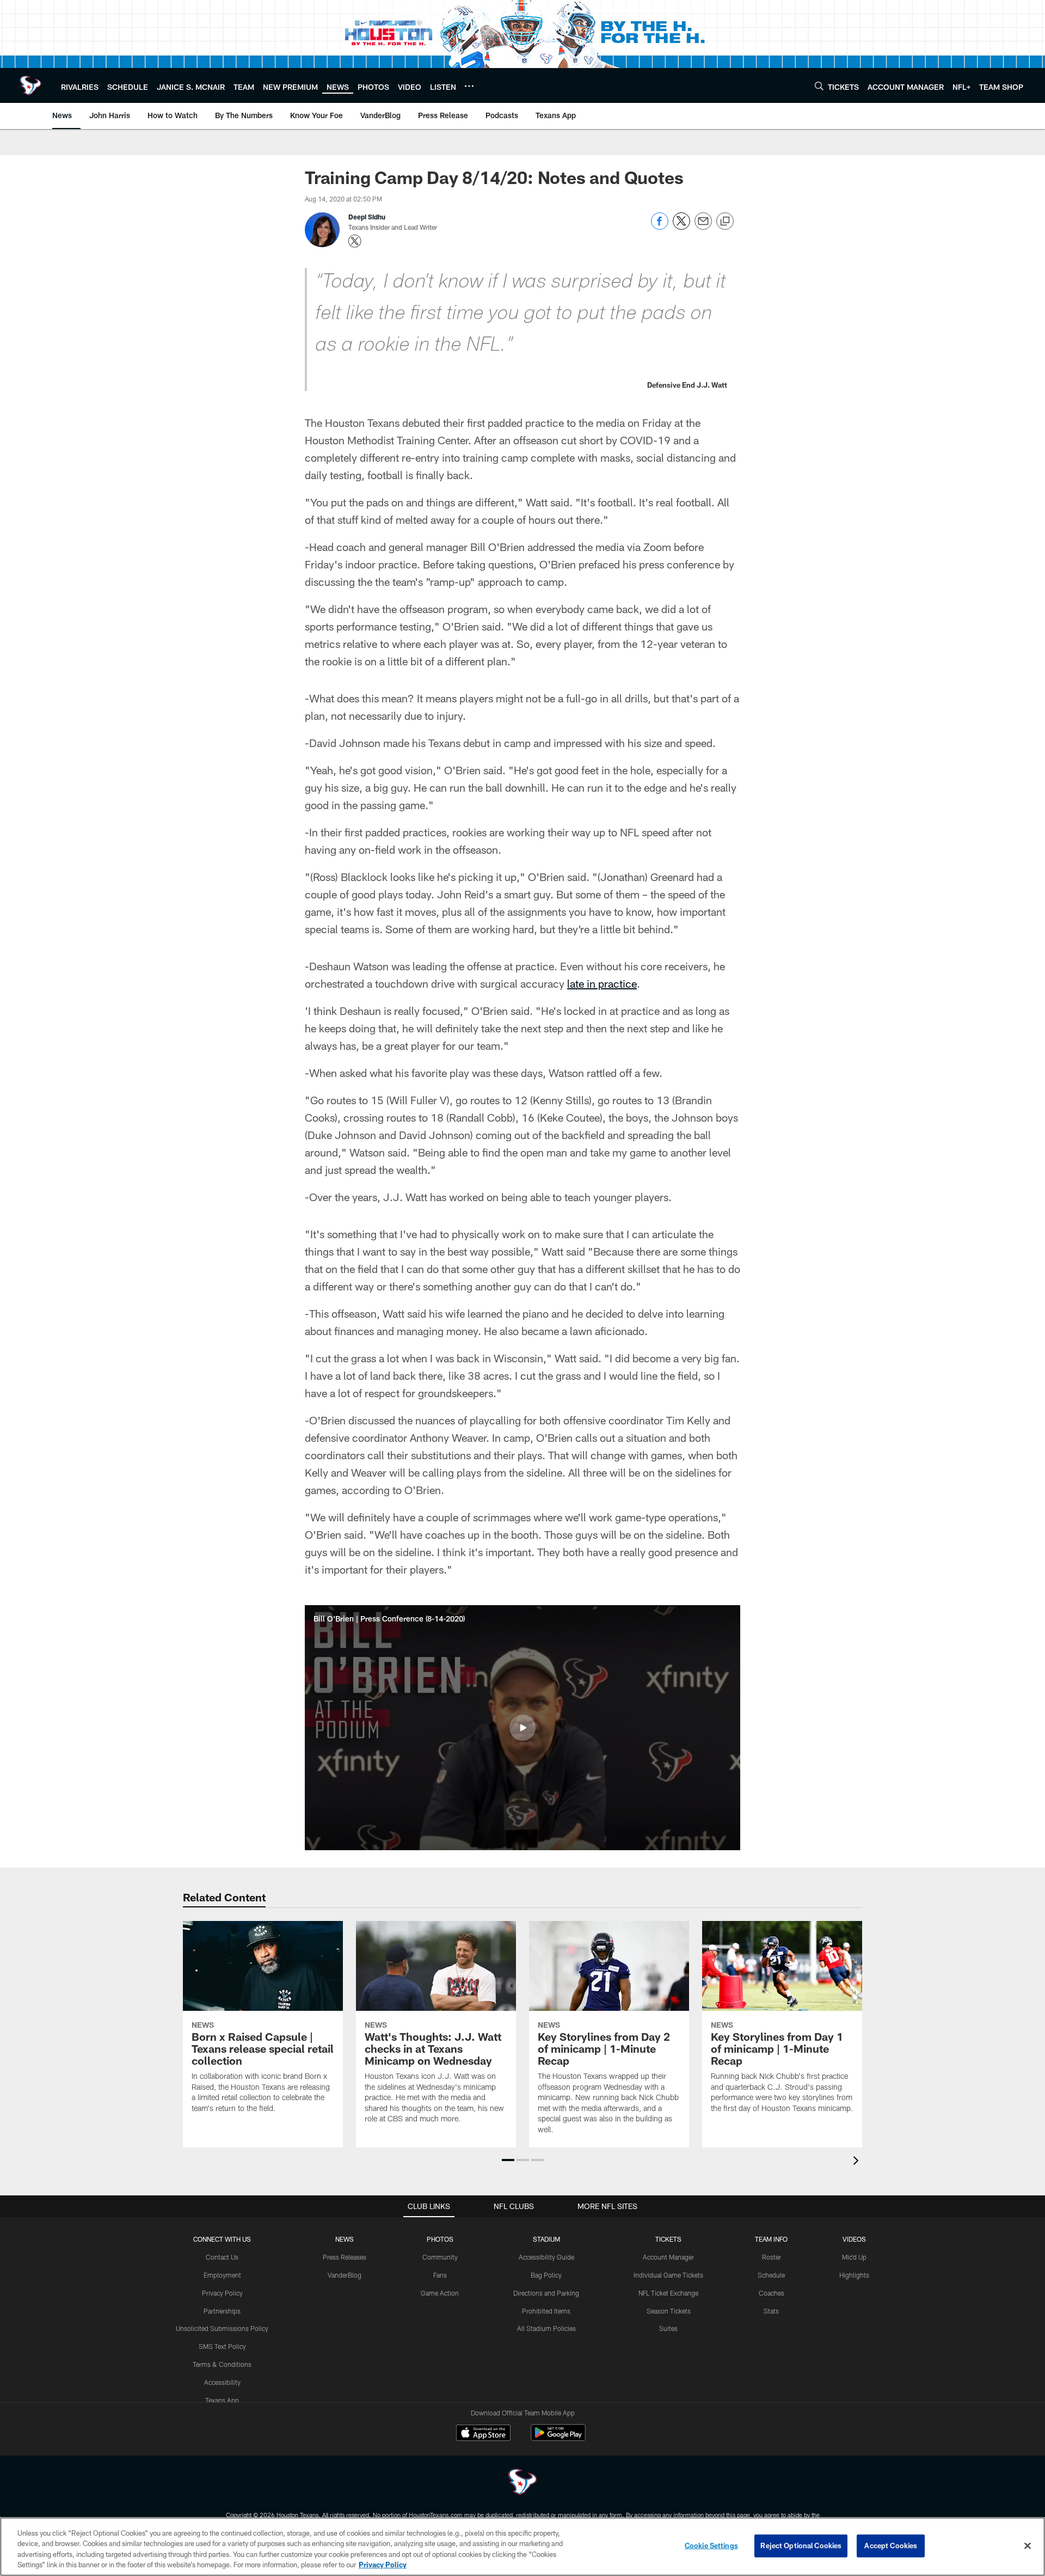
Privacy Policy (222, 2293)
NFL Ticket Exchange (668, 2293)
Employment (222, 2275)
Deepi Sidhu (367, 217)
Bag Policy (546, 2275)
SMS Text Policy (222, 2346)
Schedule (771, 2275)
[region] (522, 2547)
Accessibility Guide (546, 2257)
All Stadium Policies (546, 2328)
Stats (771, 2311)
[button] (522, 1728)
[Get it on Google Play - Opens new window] (558, 2438)
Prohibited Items (546, 2311)
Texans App (222, 2400)
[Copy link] (725, 222)
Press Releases (345, 2257)
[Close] (1028, 2546)
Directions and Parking (546, 2293)
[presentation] (858, 2162)
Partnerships (222, 2311)
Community (440, 2257)
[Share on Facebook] (660, 227)
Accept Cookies (891, 2546)
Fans (440, 2275)
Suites (668, 2328)
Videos (854, 2239)
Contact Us (222, 2257)
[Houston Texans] (522, 2483)
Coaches (772, 2293)
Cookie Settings (711, 2546)
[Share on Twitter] (681, 227)
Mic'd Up (854, 2257)
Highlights (854, 2275)
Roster (772, 2257)
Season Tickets (669, 2311)
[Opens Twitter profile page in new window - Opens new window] (355, 241)
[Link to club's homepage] (30, 85)
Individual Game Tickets (668, 2275)
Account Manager (668, 2257)
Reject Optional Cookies (801, 2546)
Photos (440, 2239)
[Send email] (703, 227)
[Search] (819, 86)
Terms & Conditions (222, 2364)
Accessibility (222, 2382)
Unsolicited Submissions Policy (222, 2328)
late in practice (602, 983)
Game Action (440, 2293)
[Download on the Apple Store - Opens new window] (483, 2434)
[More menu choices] (469, 86)
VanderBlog (345, 2275)
